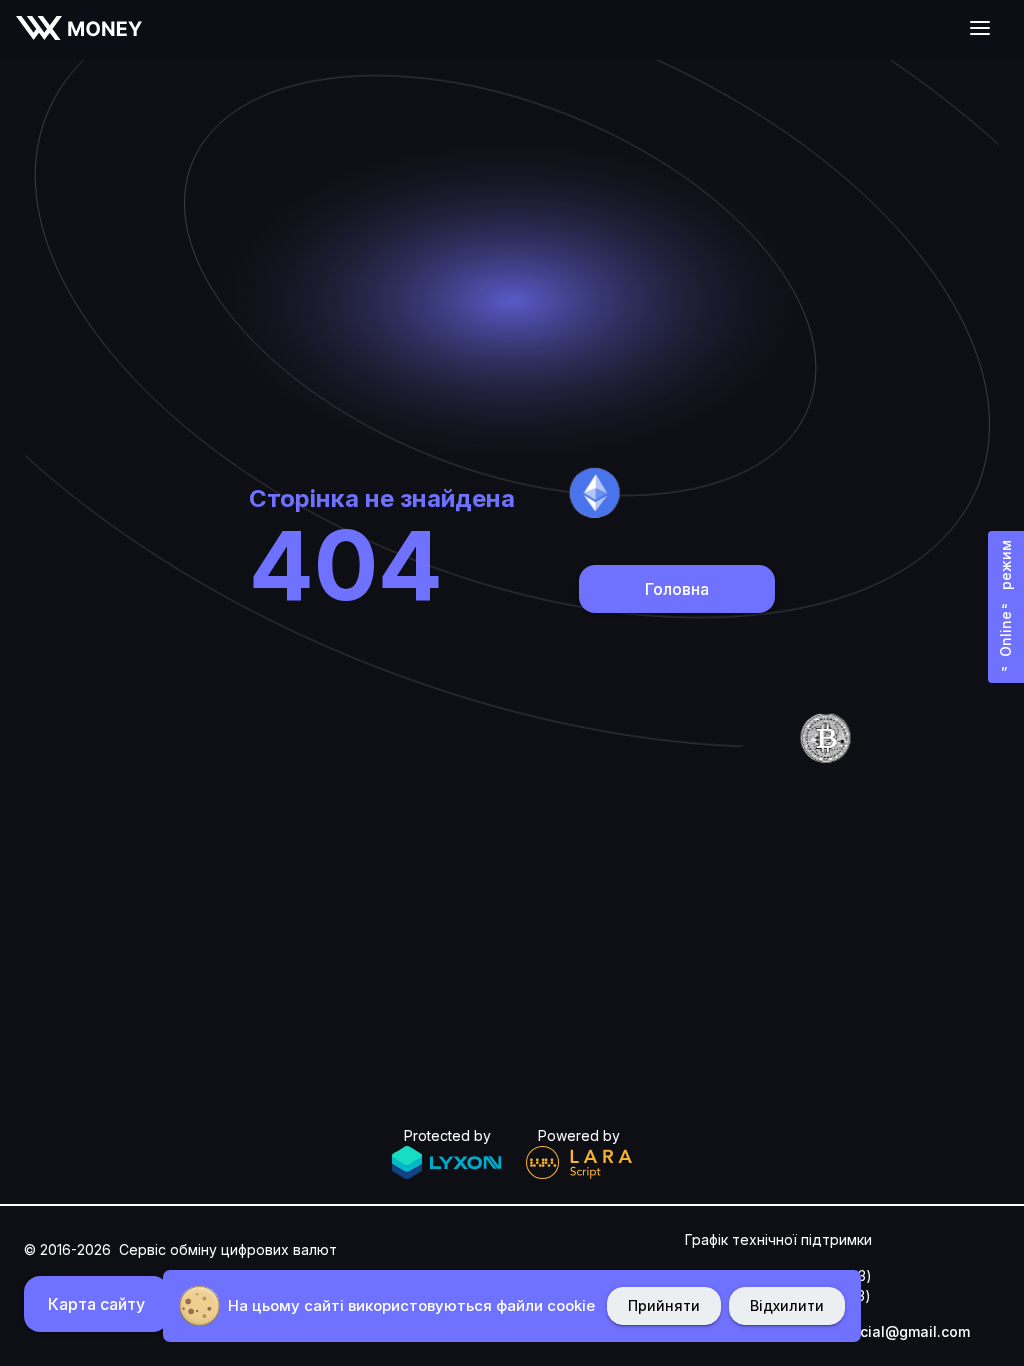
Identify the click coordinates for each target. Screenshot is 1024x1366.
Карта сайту (96, 1304)
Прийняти (664, 1305)
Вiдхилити (787, 1305)
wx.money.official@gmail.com (866, 1331)
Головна (677, 589)
